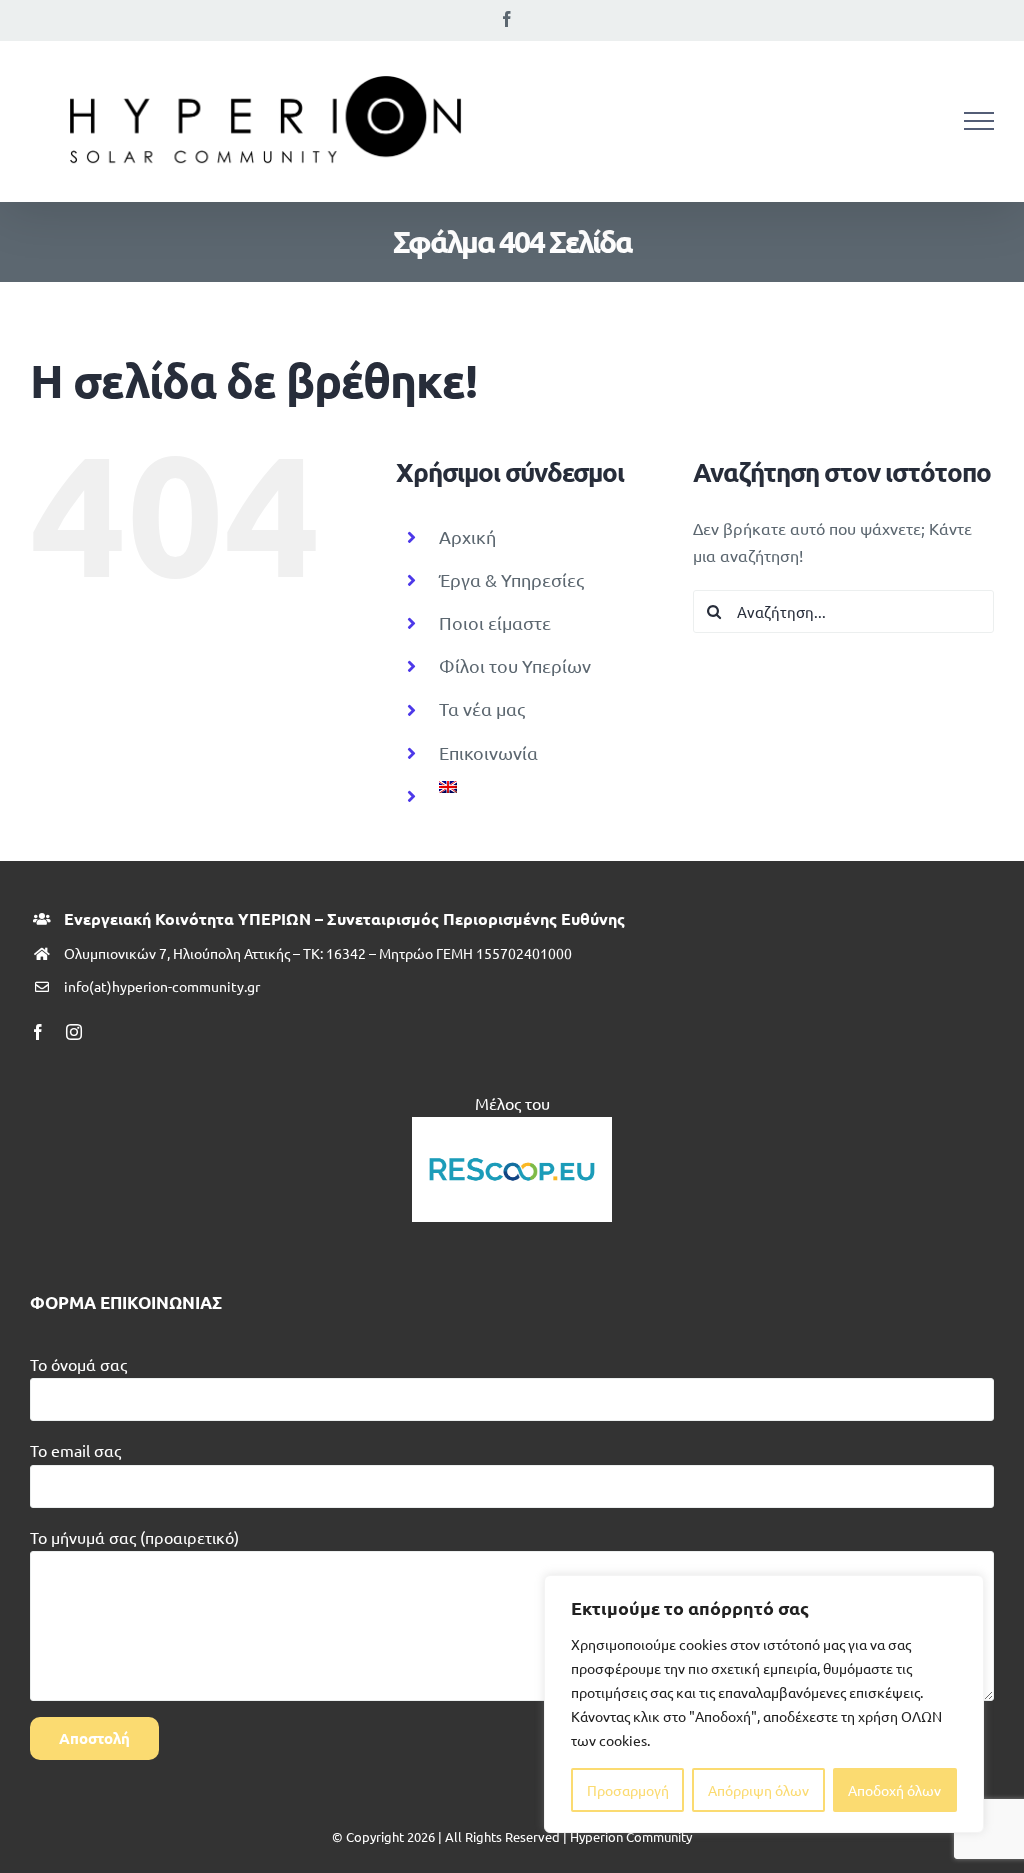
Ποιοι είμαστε (495, 622)
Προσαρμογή (628, 1790)
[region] (764, 1704)
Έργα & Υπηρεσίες (511, 579)
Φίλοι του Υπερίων (515, 665)
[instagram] (74, 1032)
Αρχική (467, 536)
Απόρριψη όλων (758, 1790)
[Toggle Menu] (979, 121)
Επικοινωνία (488, 752)
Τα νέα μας (482, 708)
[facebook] (38, 1032)
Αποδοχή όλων (894, 1790)
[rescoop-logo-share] (512, 1125)
